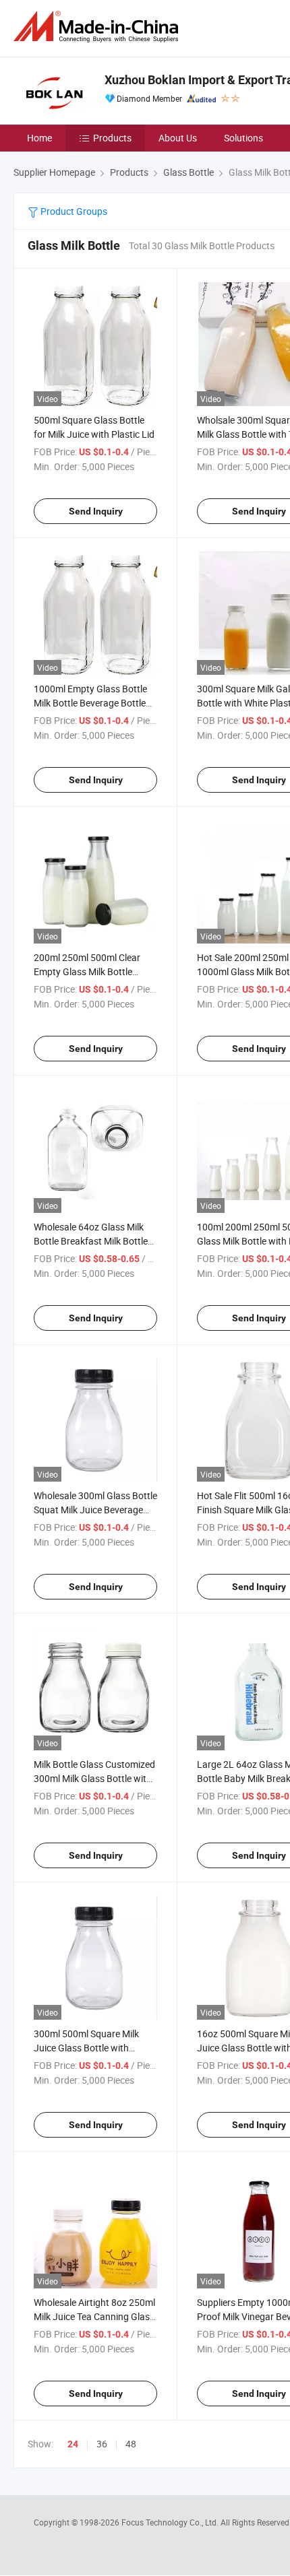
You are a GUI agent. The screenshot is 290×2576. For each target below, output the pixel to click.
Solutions (243, 138)
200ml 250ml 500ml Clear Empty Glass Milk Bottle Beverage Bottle (87, 971)
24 (73, 2444)
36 (102, 2444)
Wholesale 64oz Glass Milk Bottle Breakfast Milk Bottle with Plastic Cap (91, 1241)
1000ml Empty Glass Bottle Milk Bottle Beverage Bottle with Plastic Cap (90, 703)
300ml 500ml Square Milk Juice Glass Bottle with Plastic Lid (86, 2048)
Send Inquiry (96, 511)
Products (112, 138)
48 (131, 2444)
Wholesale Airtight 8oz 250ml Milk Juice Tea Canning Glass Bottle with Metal (94, 2316)
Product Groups (73, 211)
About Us (178, 138)
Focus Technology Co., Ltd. (171, 2522)
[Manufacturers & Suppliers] (98, 27)
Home (39, 138)
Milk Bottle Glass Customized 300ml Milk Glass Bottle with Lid (94, 1778)
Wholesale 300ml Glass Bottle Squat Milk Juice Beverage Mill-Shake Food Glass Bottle (95, 1510)
